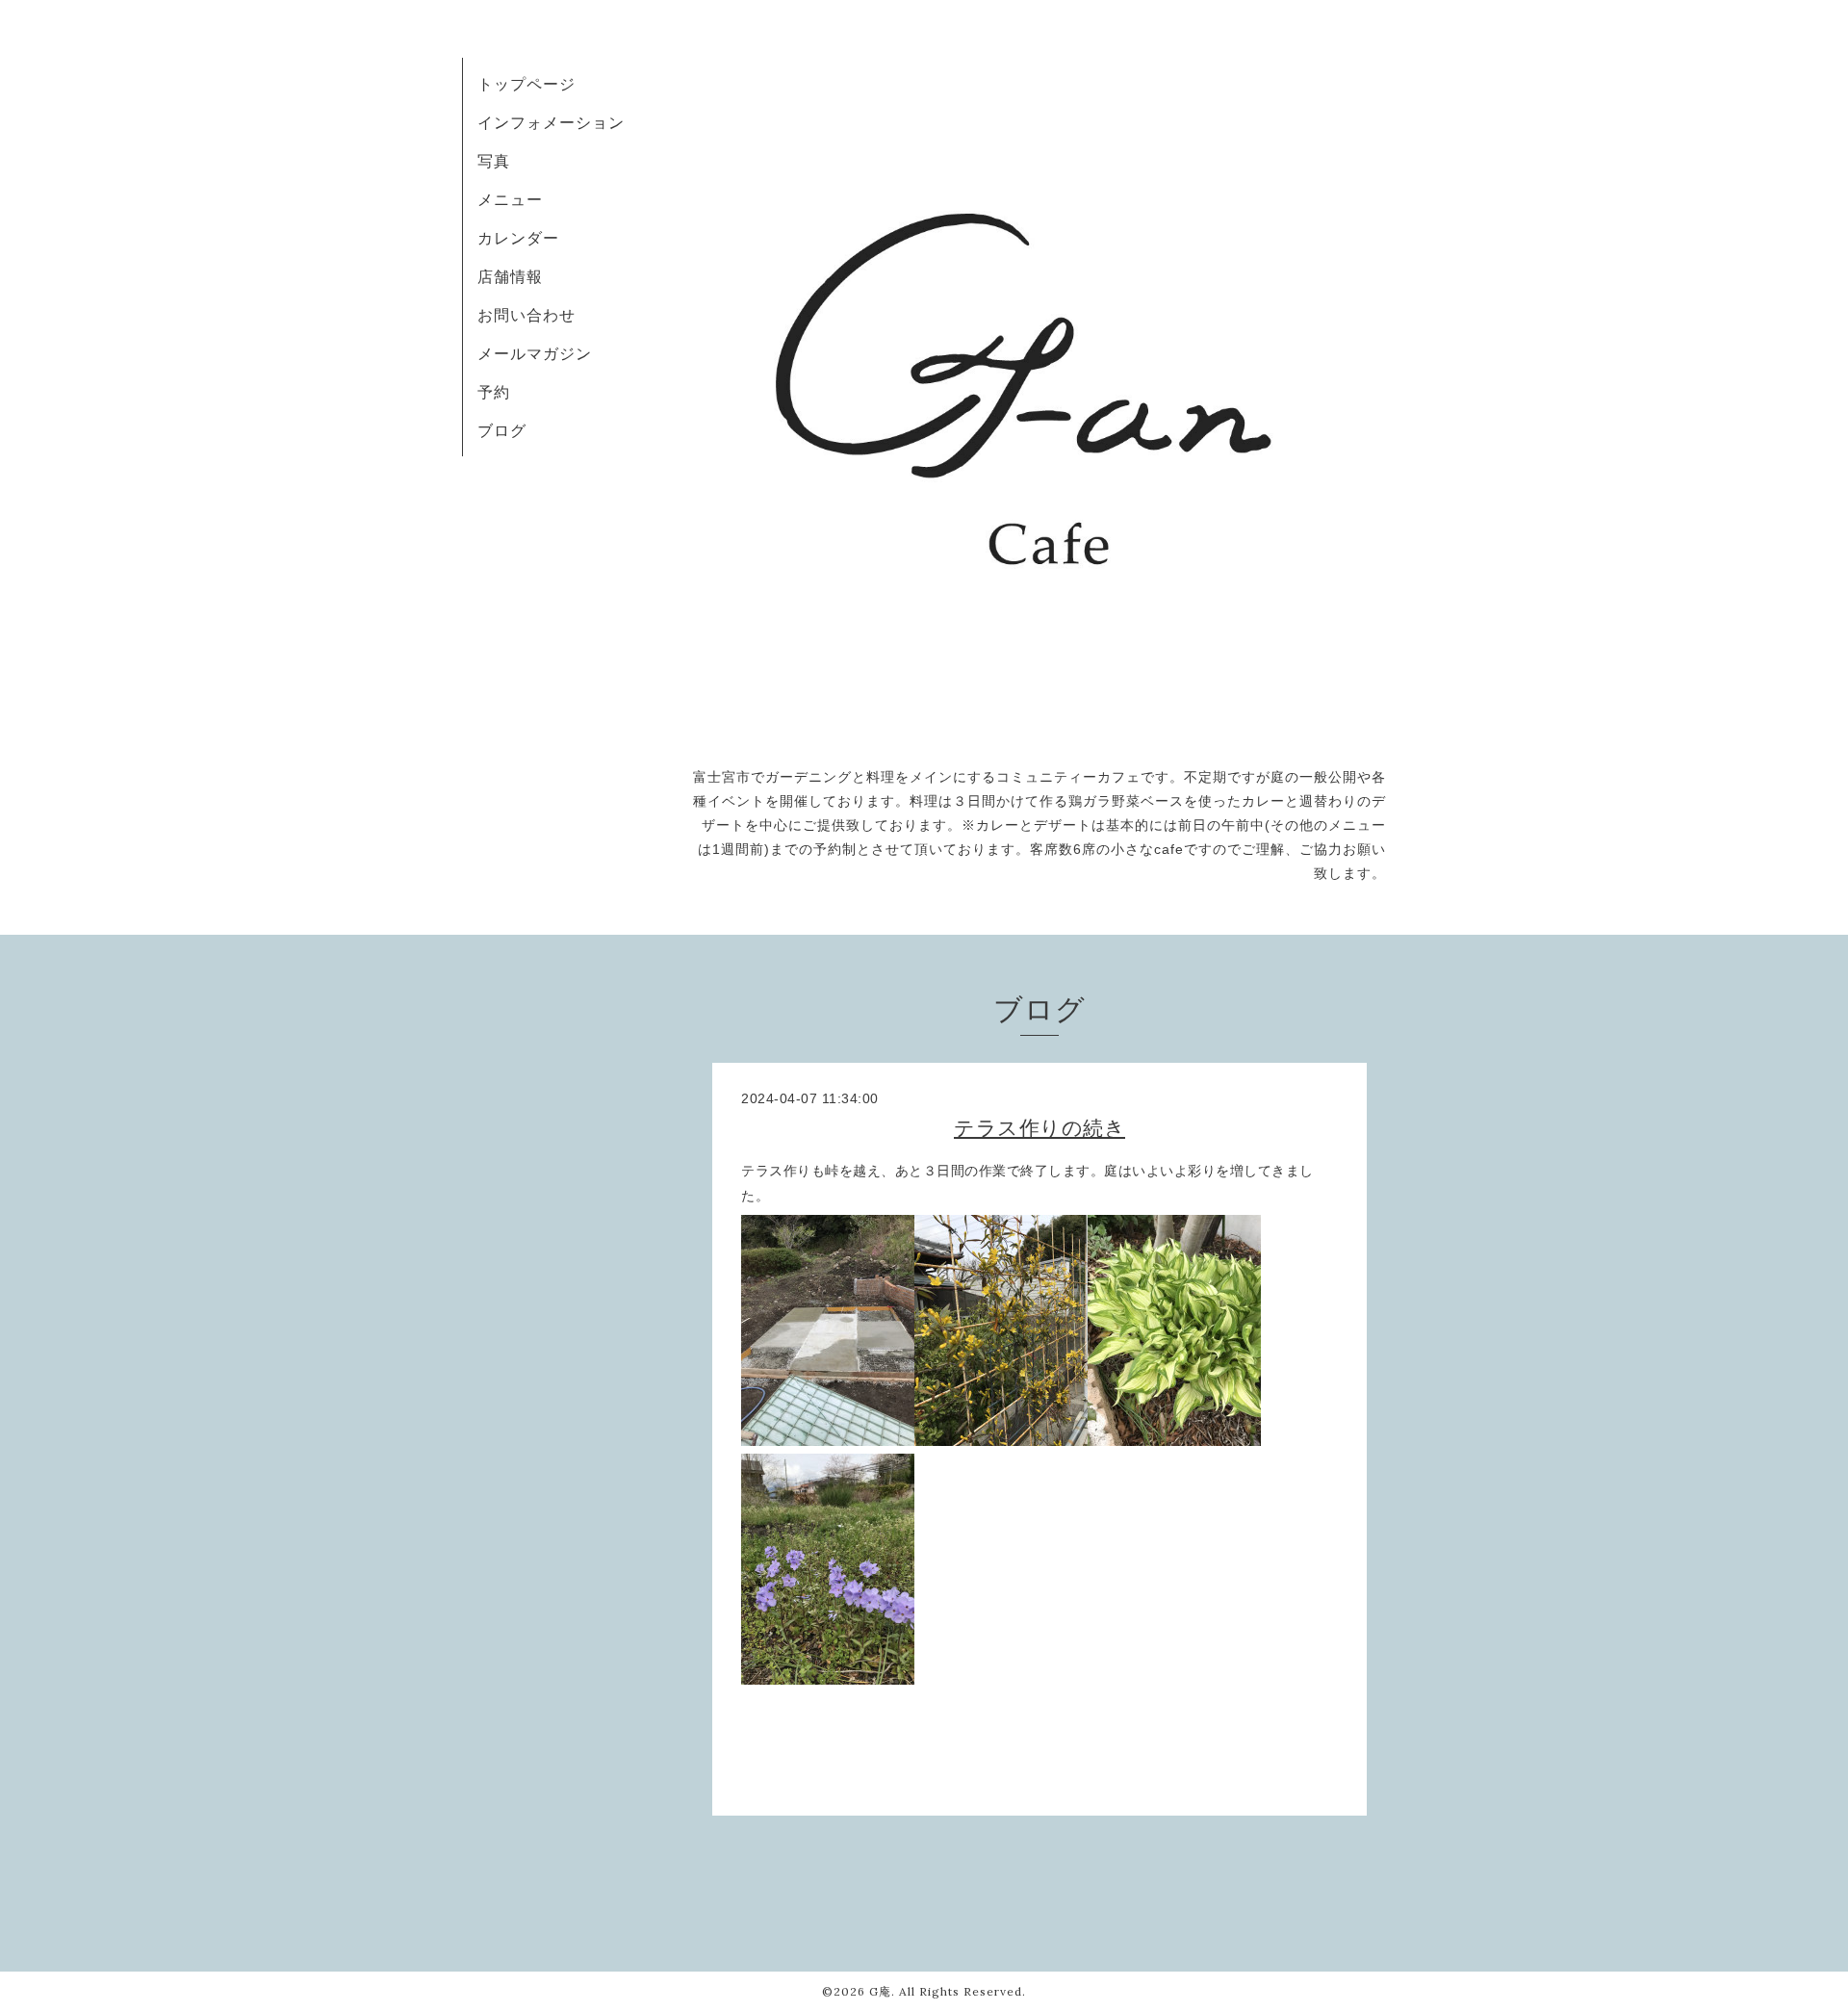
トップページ (526, 84)
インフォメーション (551, 122)
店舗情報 (510, 276)
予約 (494, 392)
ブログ (502, 430)
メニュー (510, 199)
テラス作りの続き (1039, 1128)
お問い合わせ (526, 315)
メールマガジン (535, 353)
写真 (494, 161)
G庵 (880, 1991)
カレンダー (518, 238)
